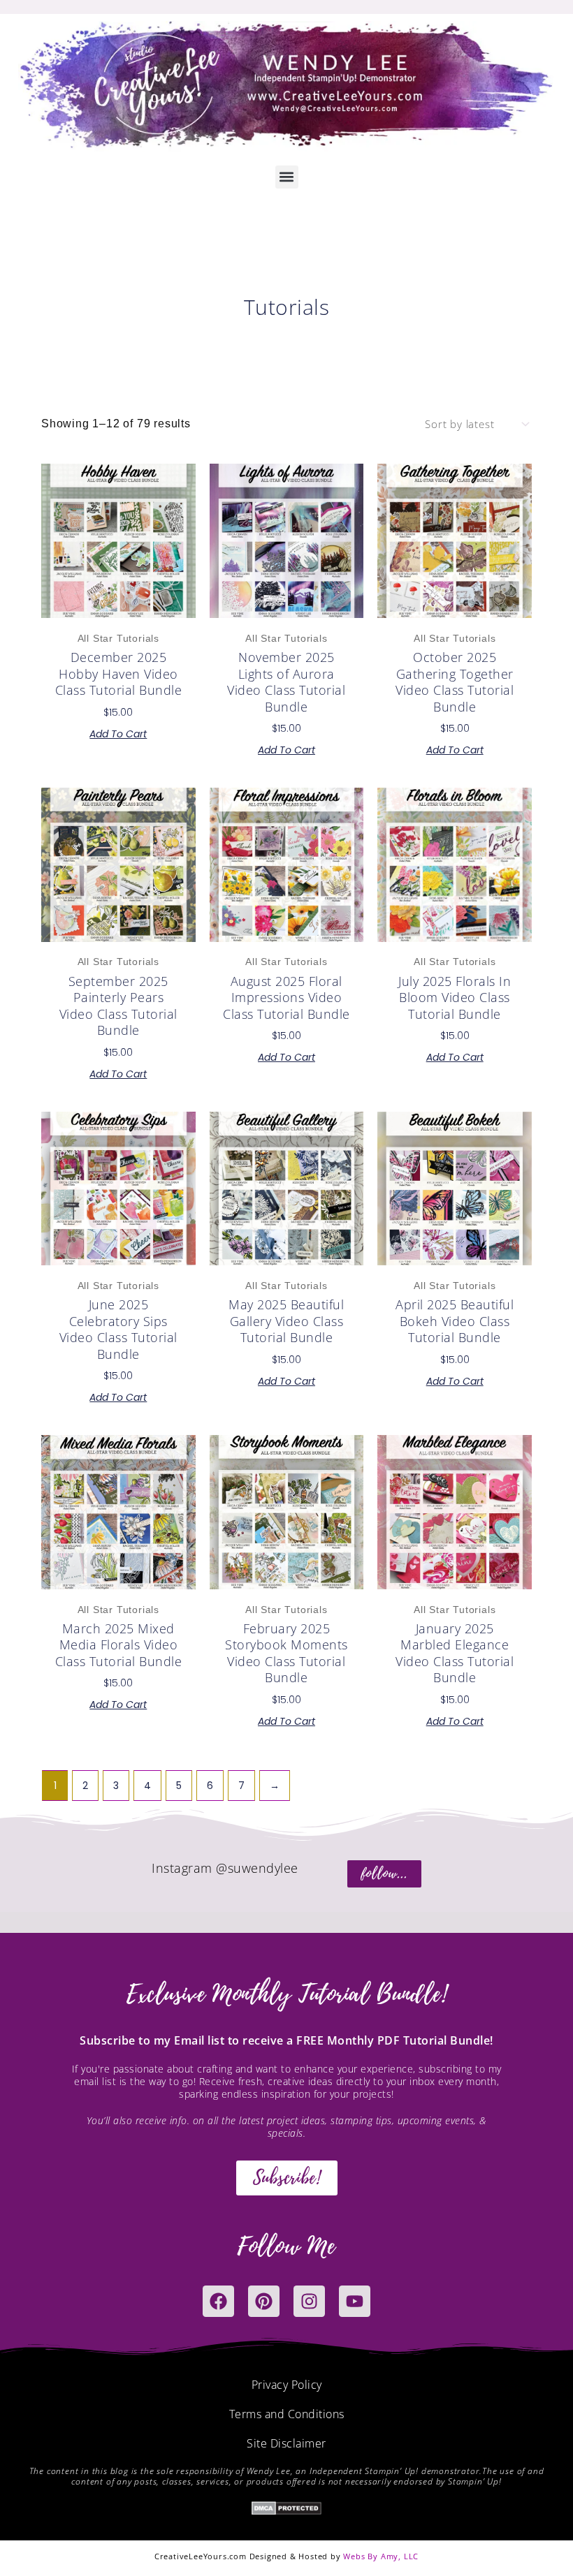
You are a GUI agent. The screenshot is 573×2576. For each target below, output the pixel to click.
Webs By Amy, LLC (381, 2556)
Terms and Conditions (287, 2414)
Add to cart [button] (118, 734)
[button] (287, 177)
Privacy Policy (287, 2385)
